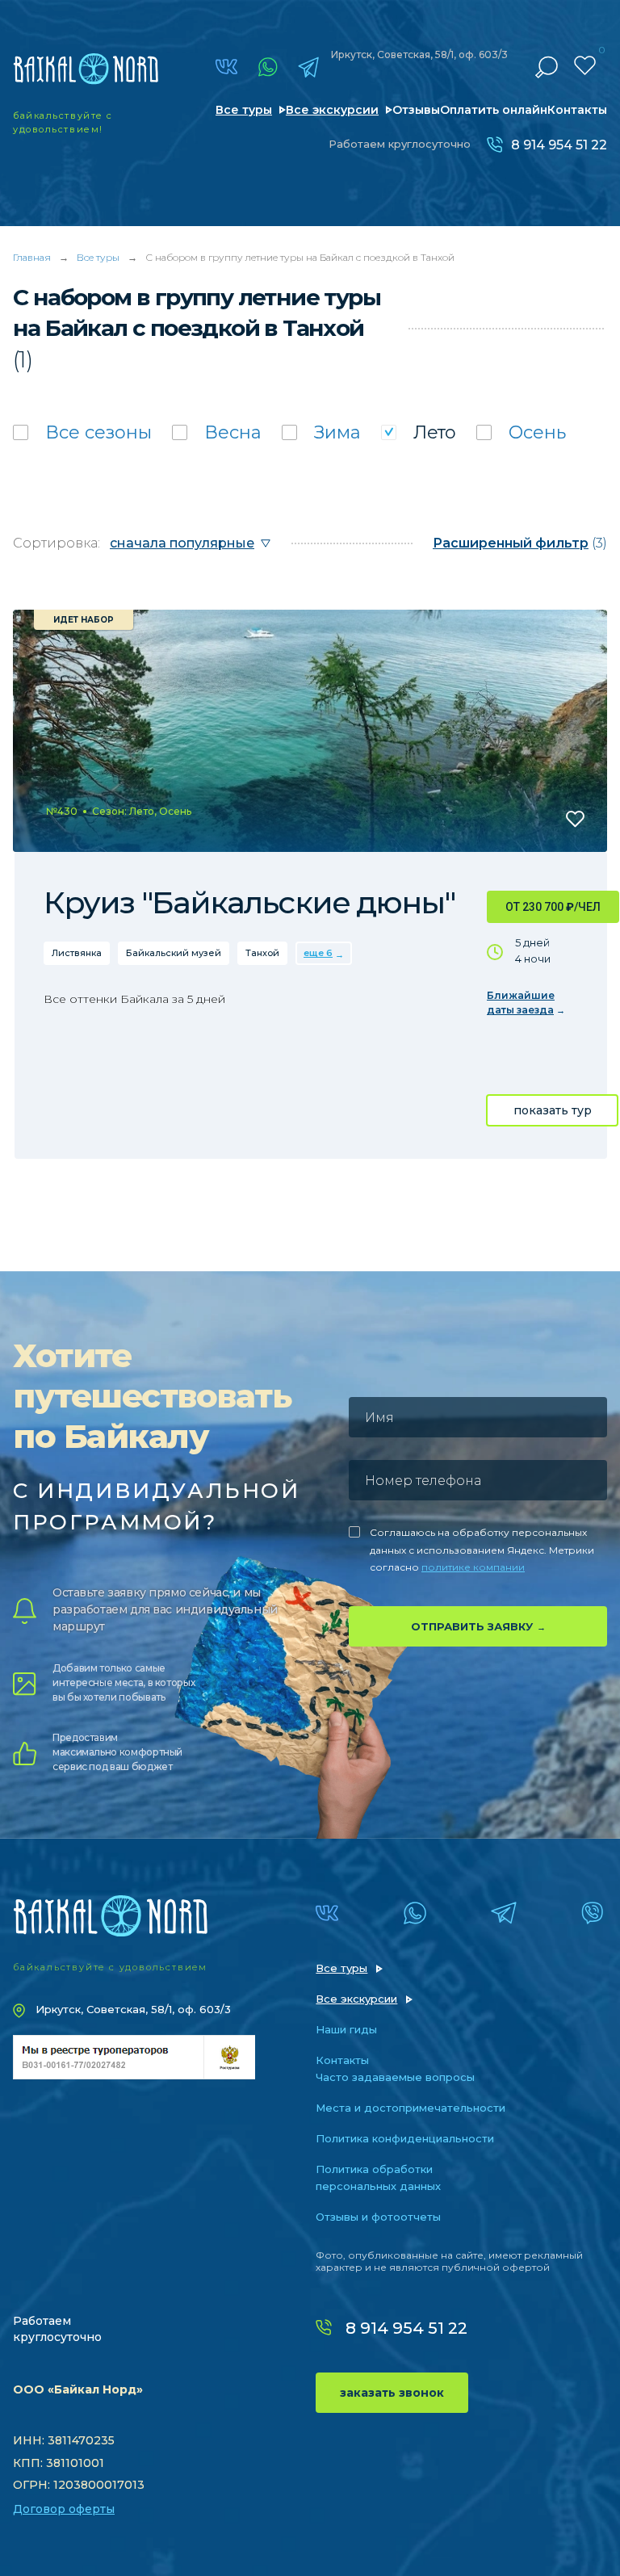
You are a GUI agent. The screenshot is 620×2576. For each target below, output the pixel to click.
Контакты (577, 110)
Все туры (244, 110)
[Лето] (419, 432)
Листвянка (77, 953)
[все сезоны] (82, 432)
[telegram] (308, 67)
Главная (32, 257)
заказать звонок (392, 2393)
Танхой (262, 953)
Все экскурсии (332, 110)
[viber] (592, 1913)
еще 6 (318, 953)
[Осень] (521, 432)
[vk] (226, 67)
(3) (520, 543)
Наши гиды (346, 2029)
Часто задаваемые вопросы (395, 2077)
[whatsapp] (268, 67)
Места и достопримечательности (411, 2108)
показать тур (553, 1110)
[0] (585, 65)
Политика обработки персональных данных (378, 2177)
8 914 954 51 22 (559, 145)
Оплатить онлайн (494, 110)
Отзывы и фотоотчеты (378, 2217)
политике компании (473, 1567)
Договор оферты (64, 2509)
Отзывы (416, 110)
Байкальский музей (174, 953)
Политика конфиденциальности (405, 2138)
